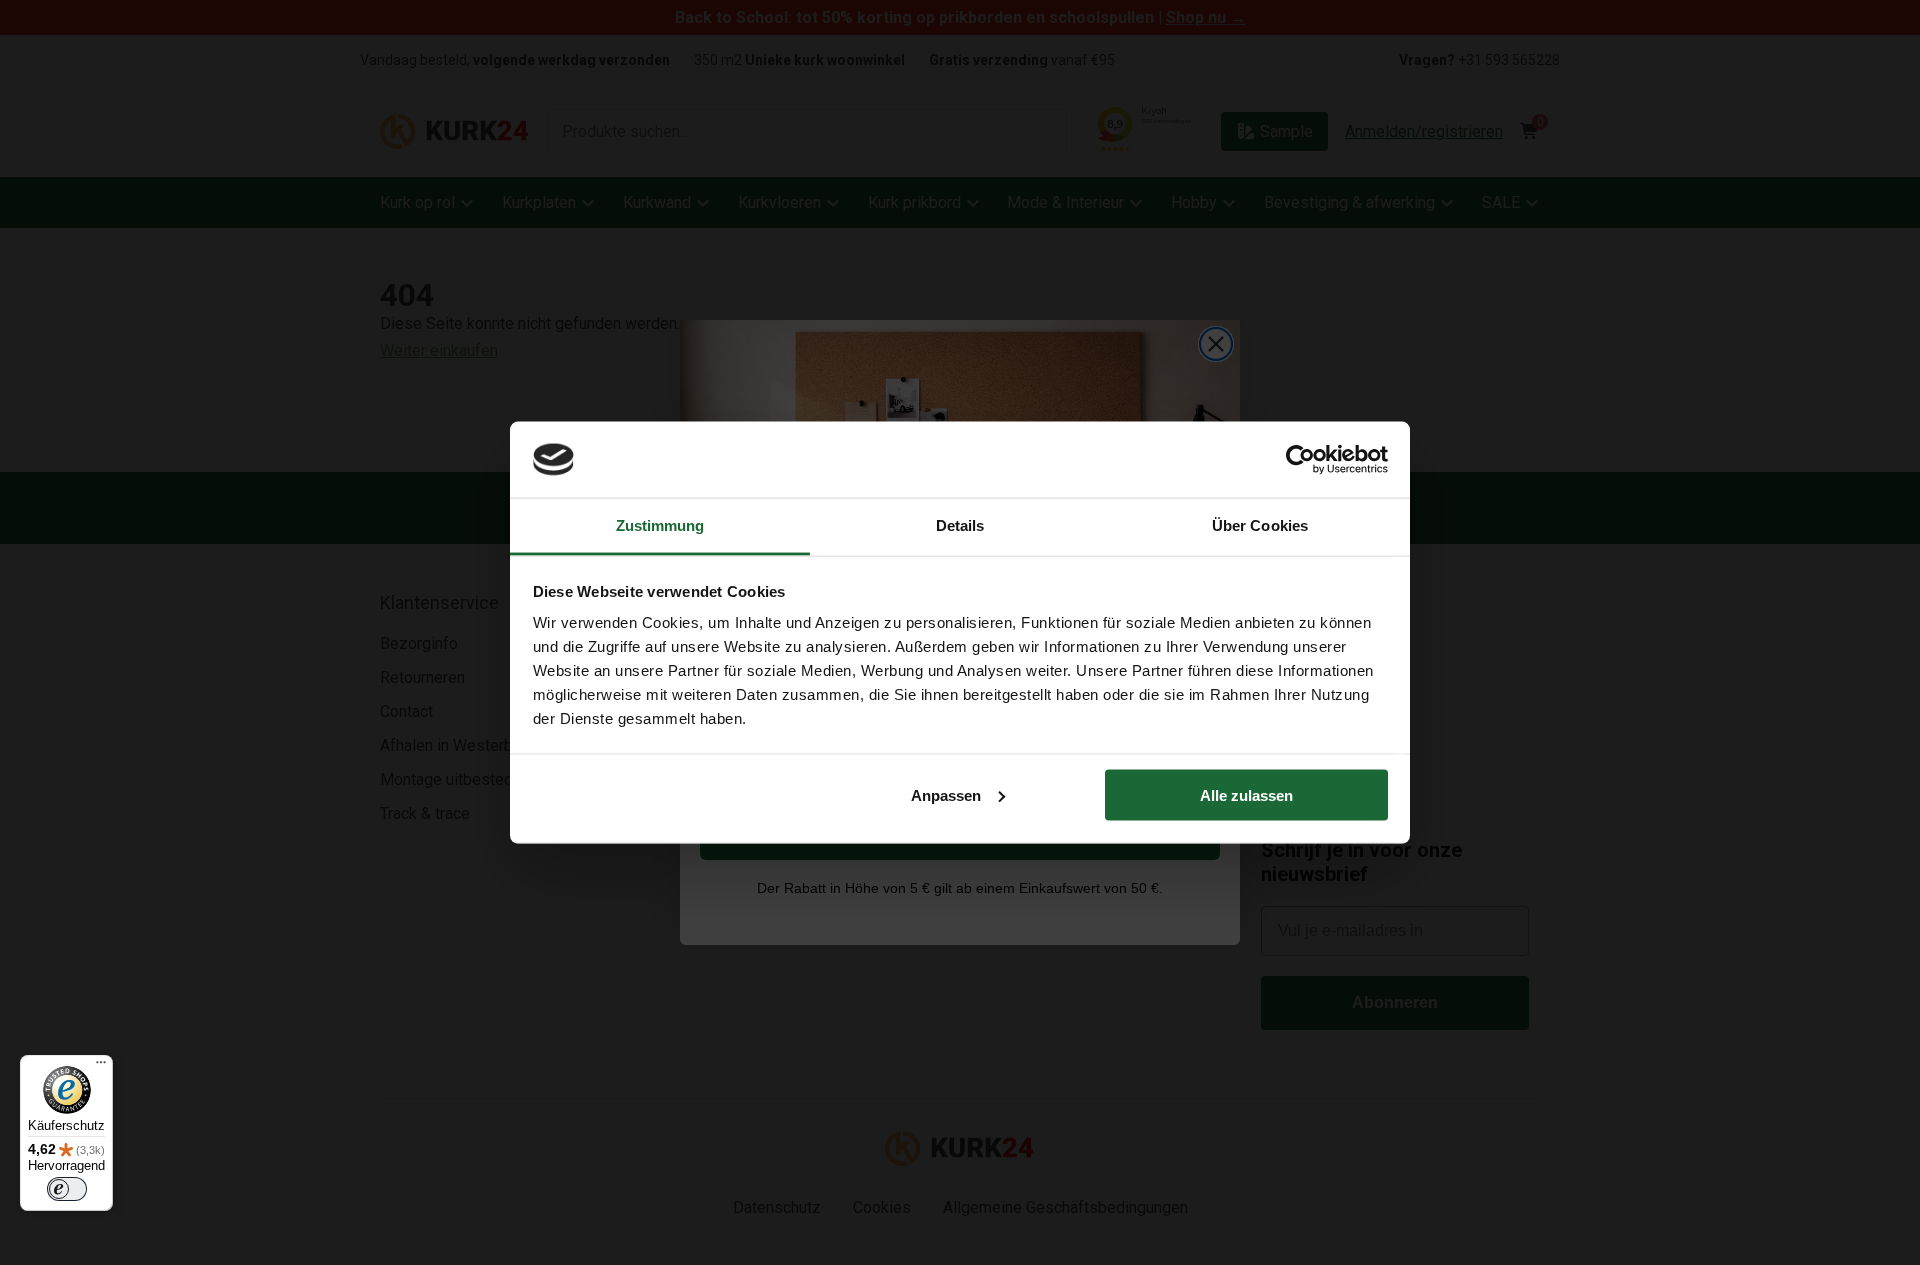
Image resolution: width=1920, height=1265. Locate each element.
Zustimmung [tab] (660, 525)
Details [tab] (960, 525)
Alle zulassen (1246, 794)
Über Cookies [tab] (1260, 525)
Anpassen (946, 794)
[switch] (67, 1189)
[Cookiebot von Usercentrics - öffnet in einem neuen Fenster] (1300, 459)
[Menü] (101, 1067)
